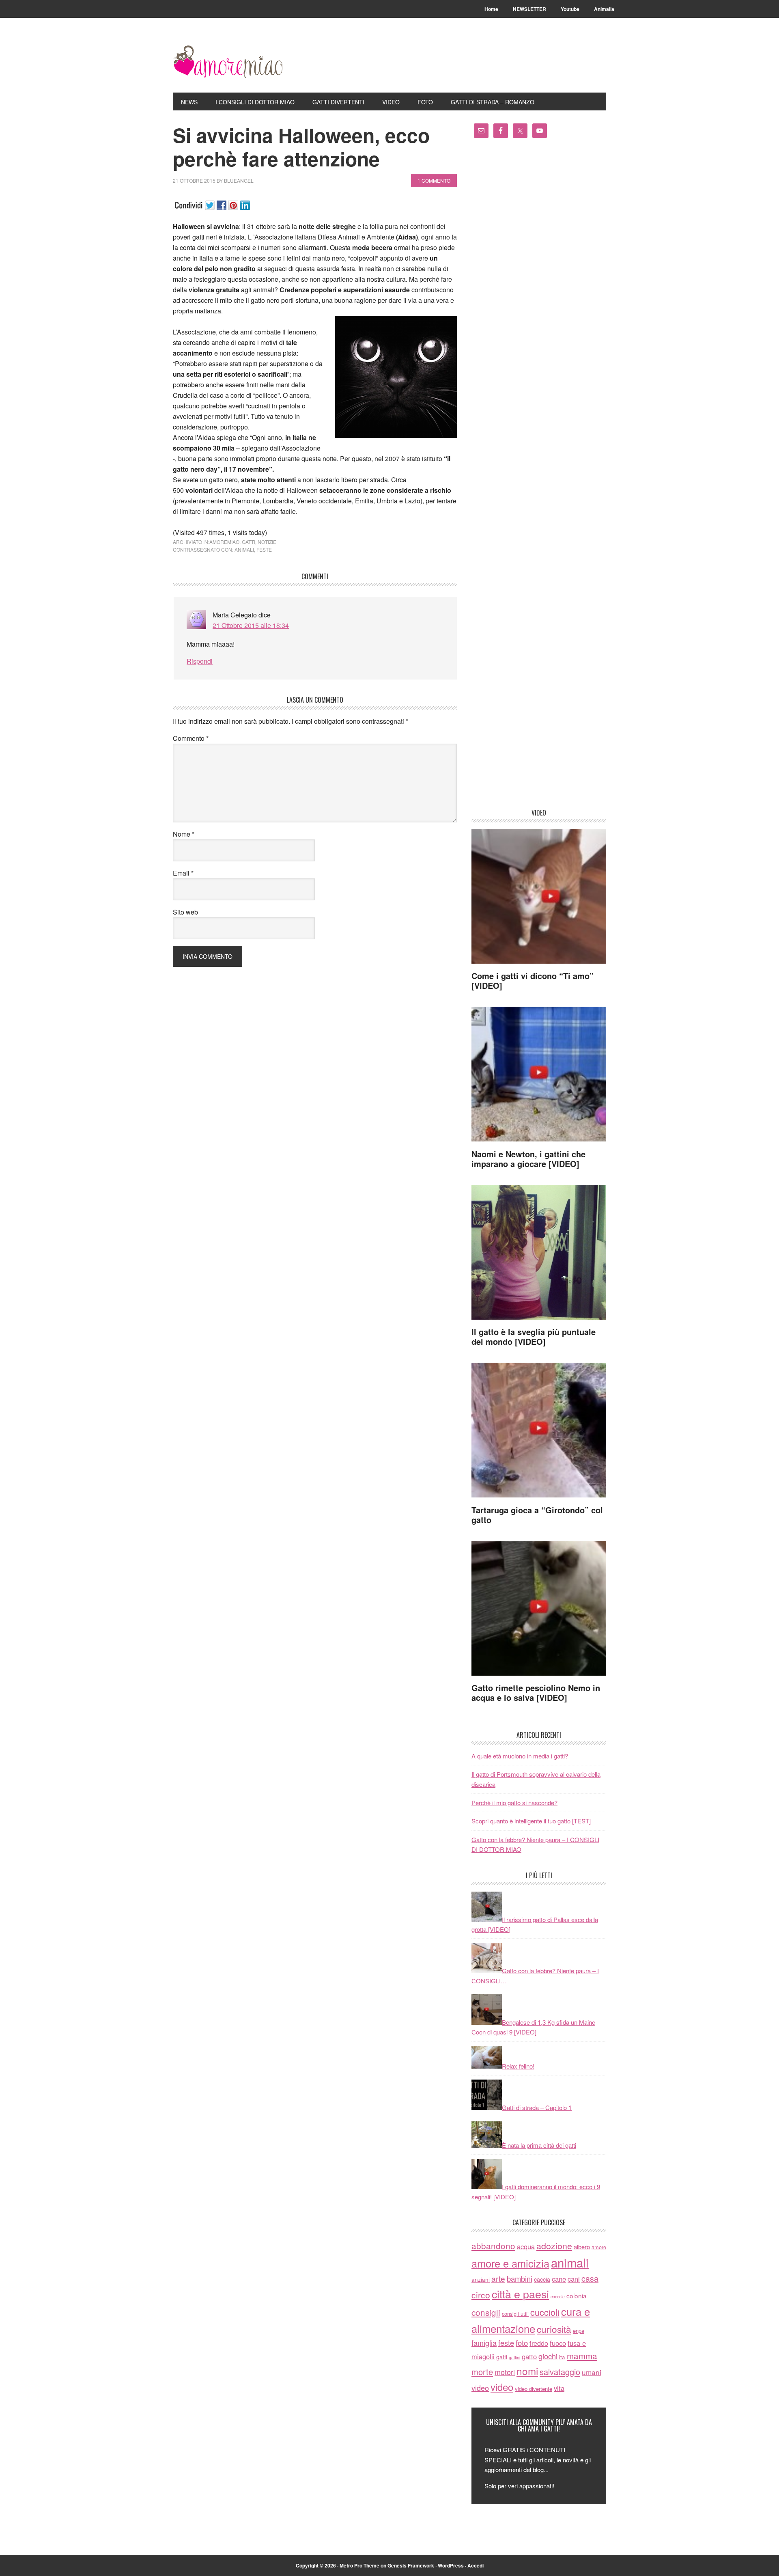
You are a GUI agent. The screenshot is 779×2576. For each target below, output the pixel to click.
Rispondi (200, 661)
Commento (191, 738)
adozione (554, 2245)
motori (505, 2372)
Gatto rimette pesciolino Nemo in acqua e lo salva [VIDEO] (536, 1693)
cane (559, 2279)
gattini (514, 2357)
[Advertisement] (539, 476)
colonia (577, 2296)
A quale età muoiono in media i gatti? (520, 1756)
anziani (481, 2279)
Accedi (476, 2565)
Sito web (185, 912)
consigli (486, 2312)
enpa (579, 2331)
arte (498, 2278)
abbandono (493, 2246)
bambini (520, 2278)
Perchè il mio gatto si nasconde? (514, 1803)
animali (244, 549)
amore (599, 2247)
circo (481, 2295)
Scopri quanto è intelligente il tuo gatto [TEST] (531, 1821)
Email (183, 873)
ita (562, 2357)
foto (522, 2343)
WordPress (451, 2565)
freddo (539, 2343)
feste (264, 549)
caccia (542, 2279)
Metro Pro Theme (359, 2565)
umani (592, 2372)
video (480, 2388)
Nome (184, 834)
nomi (527, 2371)
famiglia (484, 2343)
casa (590, 2278)
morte (482, 2372)
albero (582, 2247)
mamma (582, 2356)
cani (574, 2279)
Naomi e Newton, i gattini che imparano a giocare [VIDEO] (528, 1159)
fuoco (558, 2343)
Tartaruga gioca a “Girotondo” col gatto (537, 1515)
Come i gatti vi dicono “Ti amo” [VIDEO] (533, 981)
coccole (558, 2297)
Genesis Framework (411, 2565)
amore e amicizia (510, 2263)
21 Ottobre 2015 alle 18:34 (251, 625)
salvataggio (560, 2372)
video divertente (534, 2389)
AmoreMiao (228, 62)
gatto (529, 2356)
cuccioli (545, 2312)
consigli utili (515, 2314)
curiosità (554, 2329)
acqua (526, 2246)
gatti (249, 542)
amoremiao (224, 542)
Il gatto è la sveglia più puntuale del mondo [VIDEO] (534, 1337)
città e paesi (520, 2294)
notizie (267, 542)
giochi (548, 2356)
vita (559, 2388)
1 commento (434, 180)
